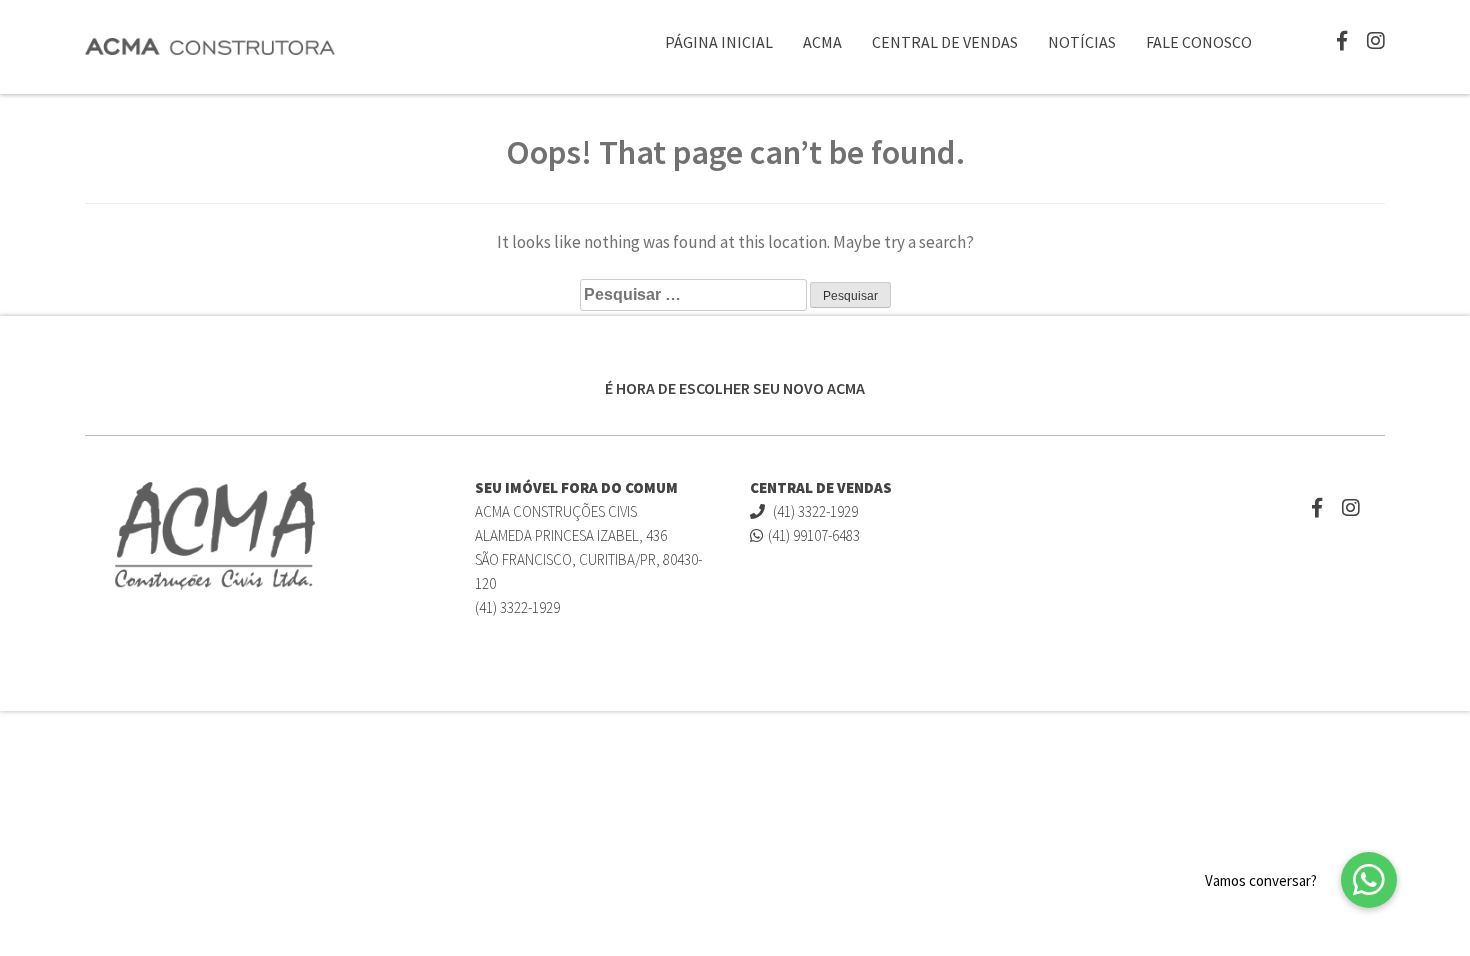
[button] (1369, 880)
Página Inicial (719, 42)
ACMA (822, 42)
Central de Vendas (945, 42)
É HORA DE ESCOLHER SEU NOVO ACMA (735, 388)
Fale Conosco (1199, 42)
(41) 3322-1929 (814, 511)
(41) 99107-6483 (814, 535)
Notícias (1082, 42)
